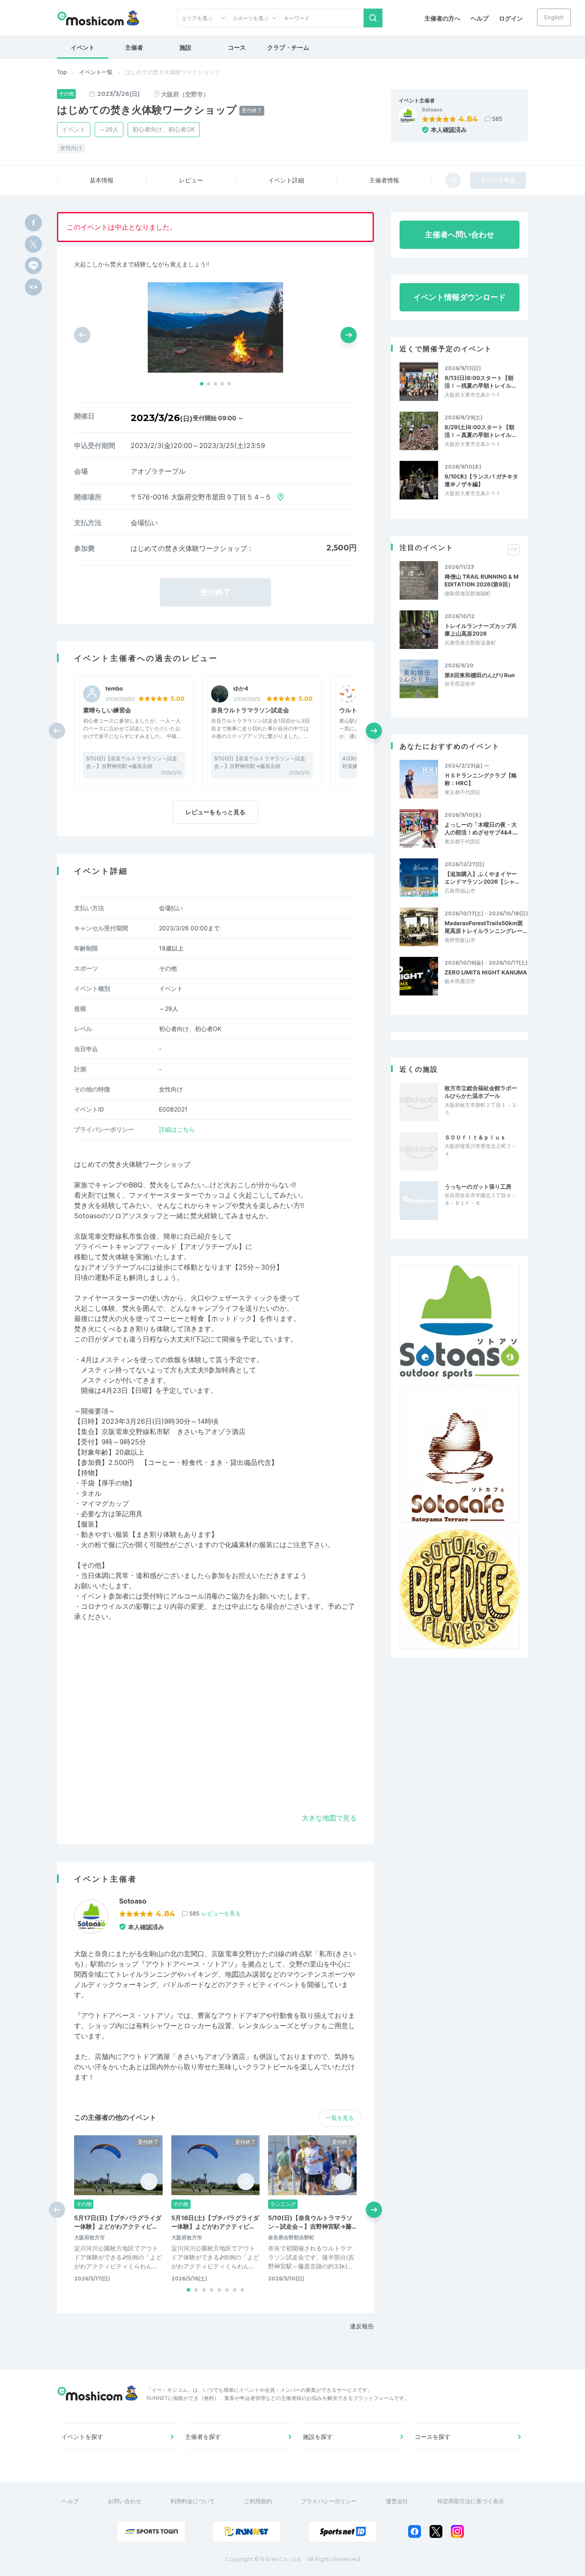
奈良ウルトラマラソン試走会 (250, 710)
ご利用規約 (258, 2501)
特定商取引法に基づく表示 (471, 2501)
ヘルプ (480, 18)
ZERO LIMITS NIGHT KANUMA (486, 972)
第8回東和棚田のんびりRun (480, 675)
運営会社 (397, 2501)
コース (237, 47)
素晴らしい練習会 (107, 710)
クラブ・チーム (288, 47)
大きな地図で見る (329, 1818)
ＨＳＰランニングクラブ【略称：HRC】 (481, 779)
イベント (83, 47)
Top (62, 72)
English (554, 17)
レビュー (191, 180)
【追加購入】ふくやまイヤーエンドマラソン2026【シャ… (482, 878)
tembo (114, 689)
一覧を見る (340, 2118)
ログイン (511, 18)
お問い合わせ (125, 2501)
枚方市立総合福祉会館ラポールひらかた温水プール (481, 1092)
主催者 (134, 47)
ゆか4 (241, 689)
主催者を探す (203, 2437)
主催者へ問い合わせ (460, 235)
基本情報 (101, 180)
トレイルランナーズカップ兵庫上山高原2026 (481, 630)
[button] (202, 384)
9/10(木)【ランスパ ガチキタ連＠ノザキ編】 (481, 480)
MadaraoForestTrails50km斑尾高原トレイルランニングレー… (486, 927)
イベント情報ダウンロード (460, 297)
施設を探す (318, 2437)
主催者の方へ (442, 18)
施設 (185, 47)
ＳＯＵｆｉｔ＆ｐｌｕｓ (475, 1137)
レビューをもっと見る (215, 812)
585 (497, 119)
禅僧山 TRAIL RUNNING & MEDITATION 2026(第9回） (482, 580)
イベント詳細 (286, 180)
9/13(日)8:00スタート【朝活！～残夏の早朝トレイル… (480, 382)
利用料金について (193, 2501)
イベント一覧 (96, 72)
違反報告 (362, 2326)
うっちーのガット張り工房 (478, 1186)
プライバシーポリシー (329, 2501)
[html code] (33, 287)
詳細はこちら (177, 1129)
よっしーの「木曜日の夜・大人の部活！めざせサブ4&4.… (481, 828)
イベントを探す (82, 2437)
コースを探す (433, 2437)
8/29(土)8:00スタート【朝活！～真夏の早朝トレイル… (480, 431)
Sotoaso (432, 110)
